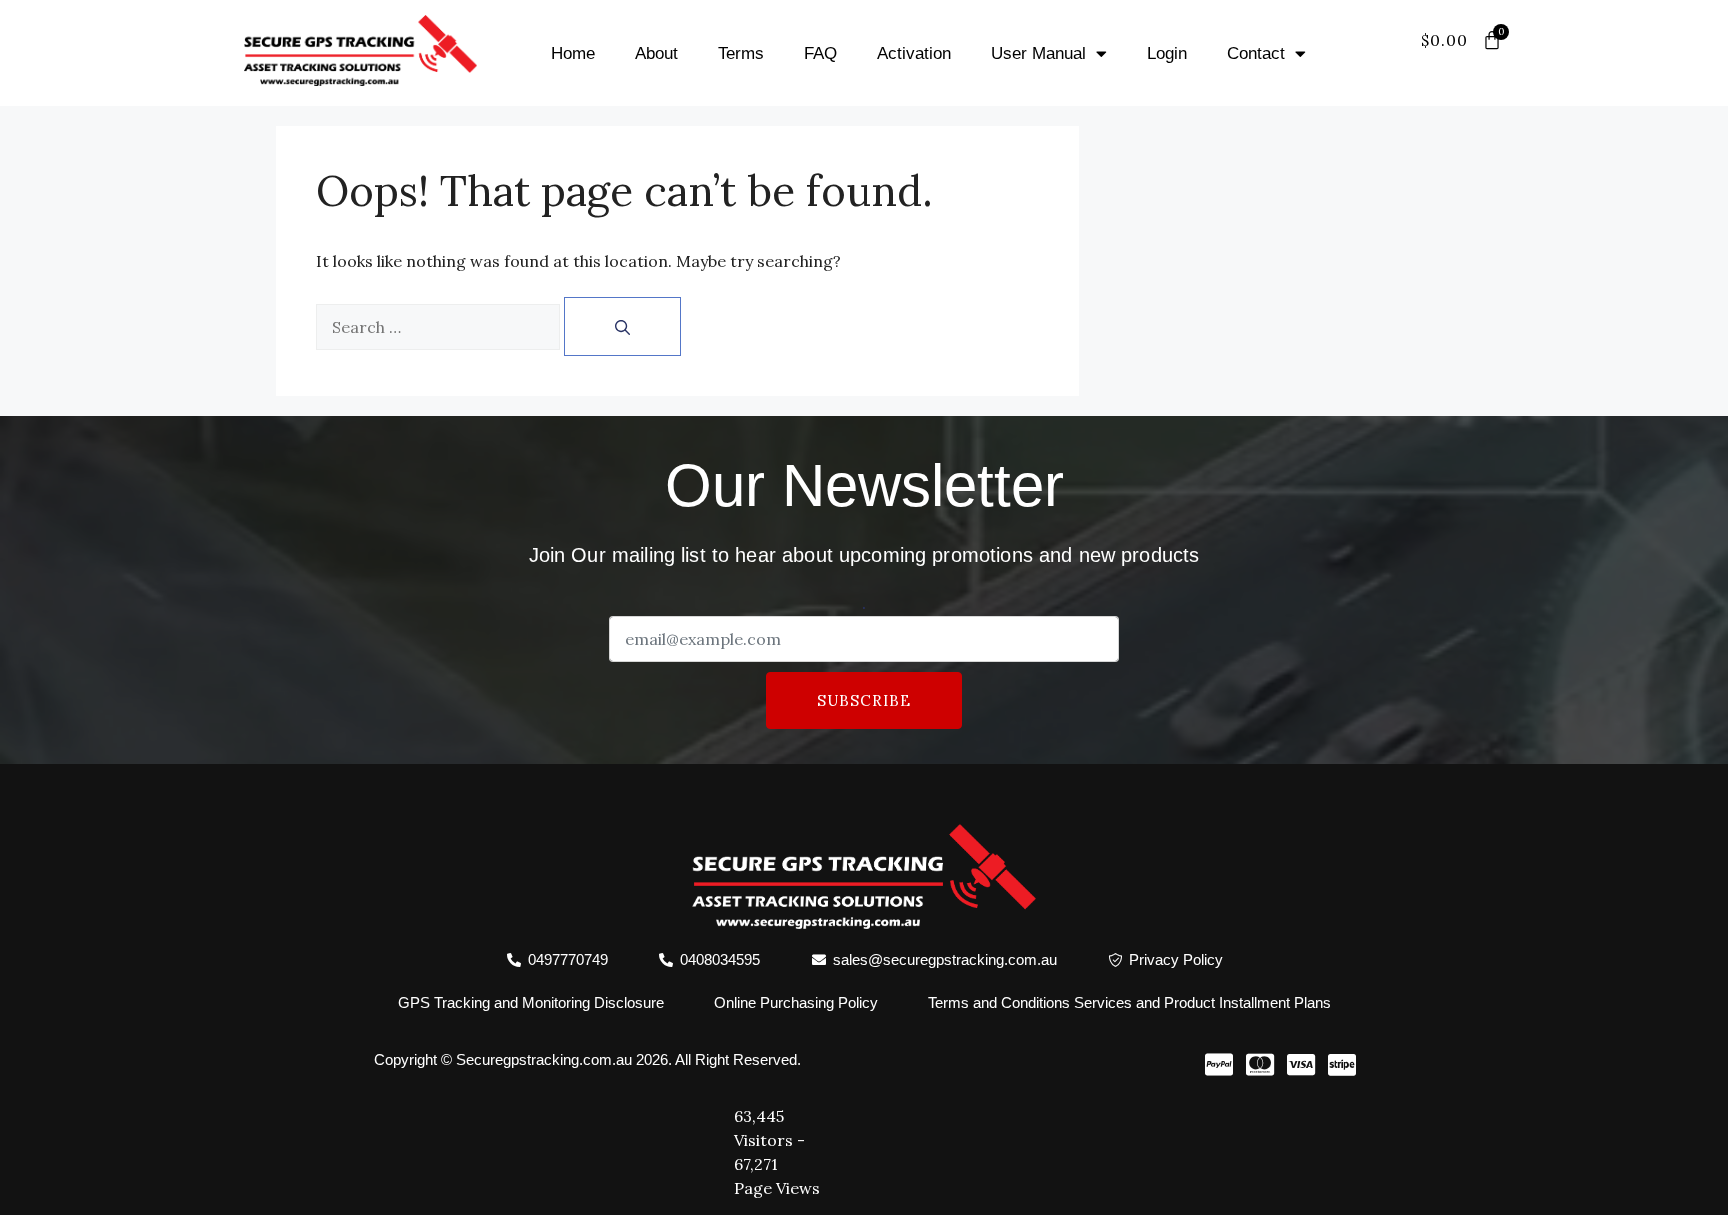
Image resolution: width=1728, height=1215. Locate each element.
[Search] (622, 326)
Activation (914, 53)
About (656, 53)
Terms (741, 53)
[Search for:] (438, 327)
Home (573, 53)
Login (1167, 53)
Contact (1256, 53)
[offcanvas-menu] (1482, 65)
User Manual (1038, 53)
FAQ (820, 53)
